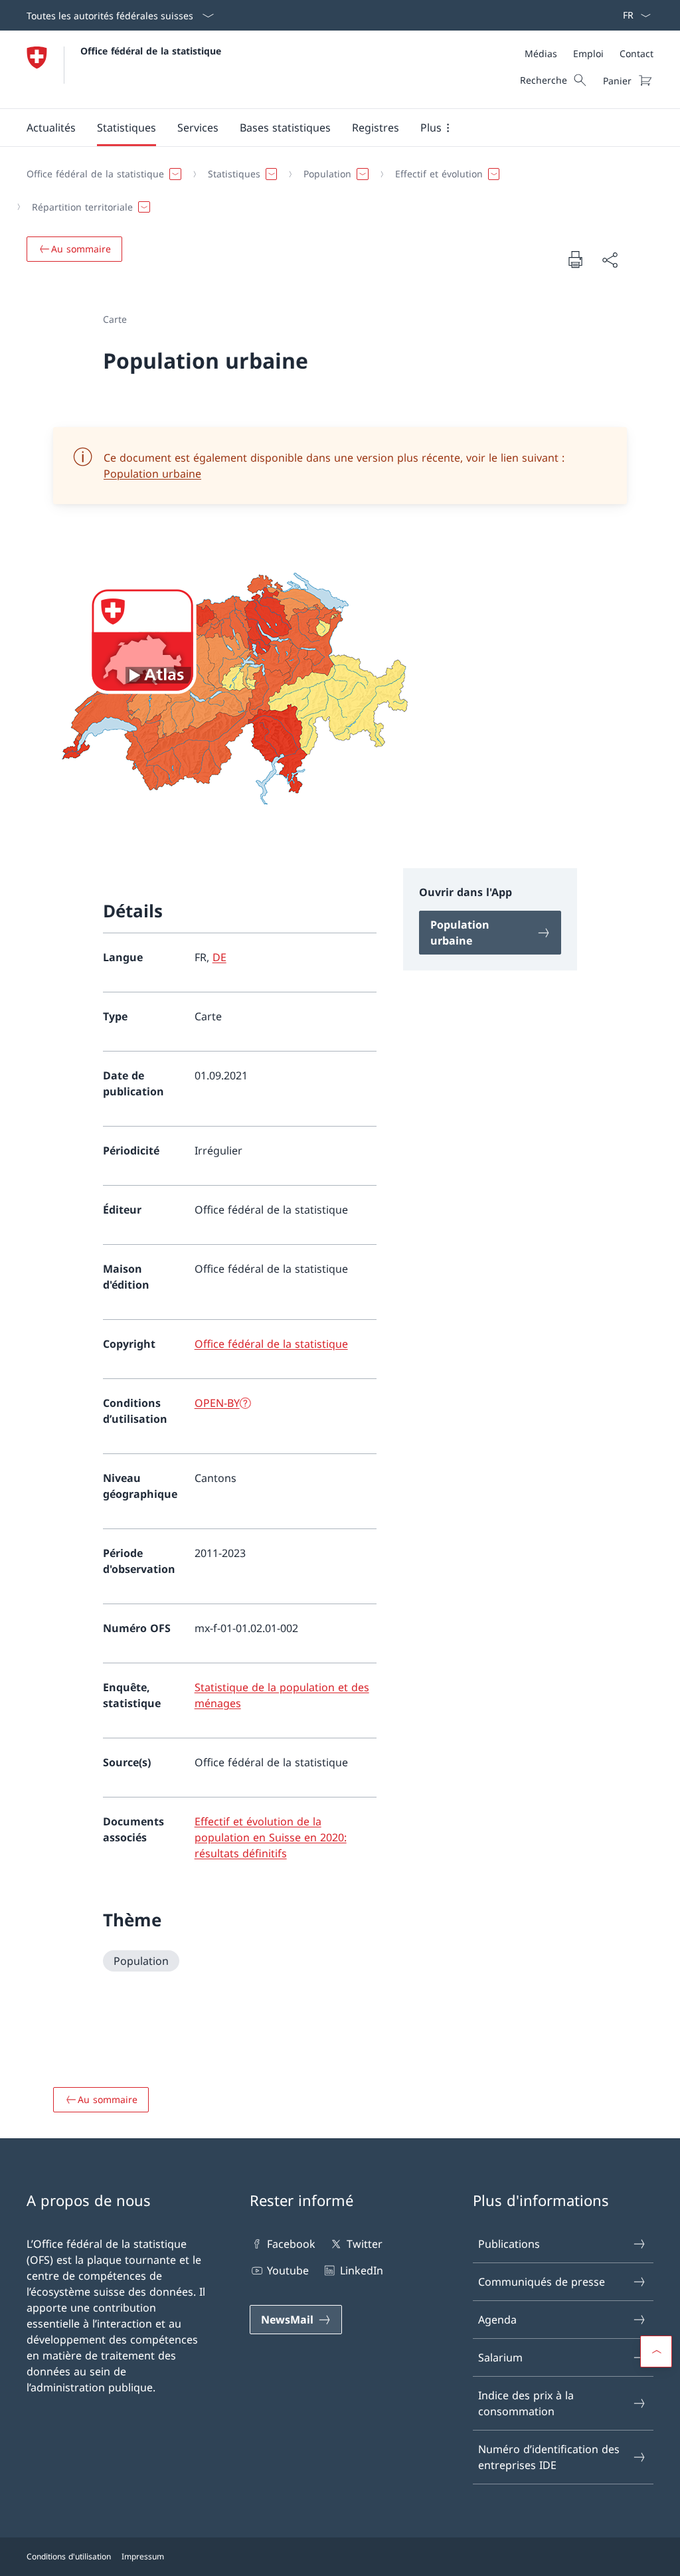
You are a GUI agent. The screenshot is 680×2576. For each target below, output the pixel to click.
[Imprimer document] (575, 259)
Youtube (288, 2270)
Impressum (143, 2556)
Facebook (291, 2244)
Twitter (364, 2244)
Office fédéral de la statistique (151, 51)
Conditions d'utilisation (69, 2556)
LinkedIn (361, 2270)
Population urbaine (152, 474)
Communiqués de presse (542, 2282)
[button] (51, 128)
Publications (509, 2244)
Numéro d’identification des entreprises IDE (549, 2457)
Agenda (497, 2320)
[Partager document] (610, 260)
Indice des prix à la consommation (526, 2403)
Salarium (500, 2357)
